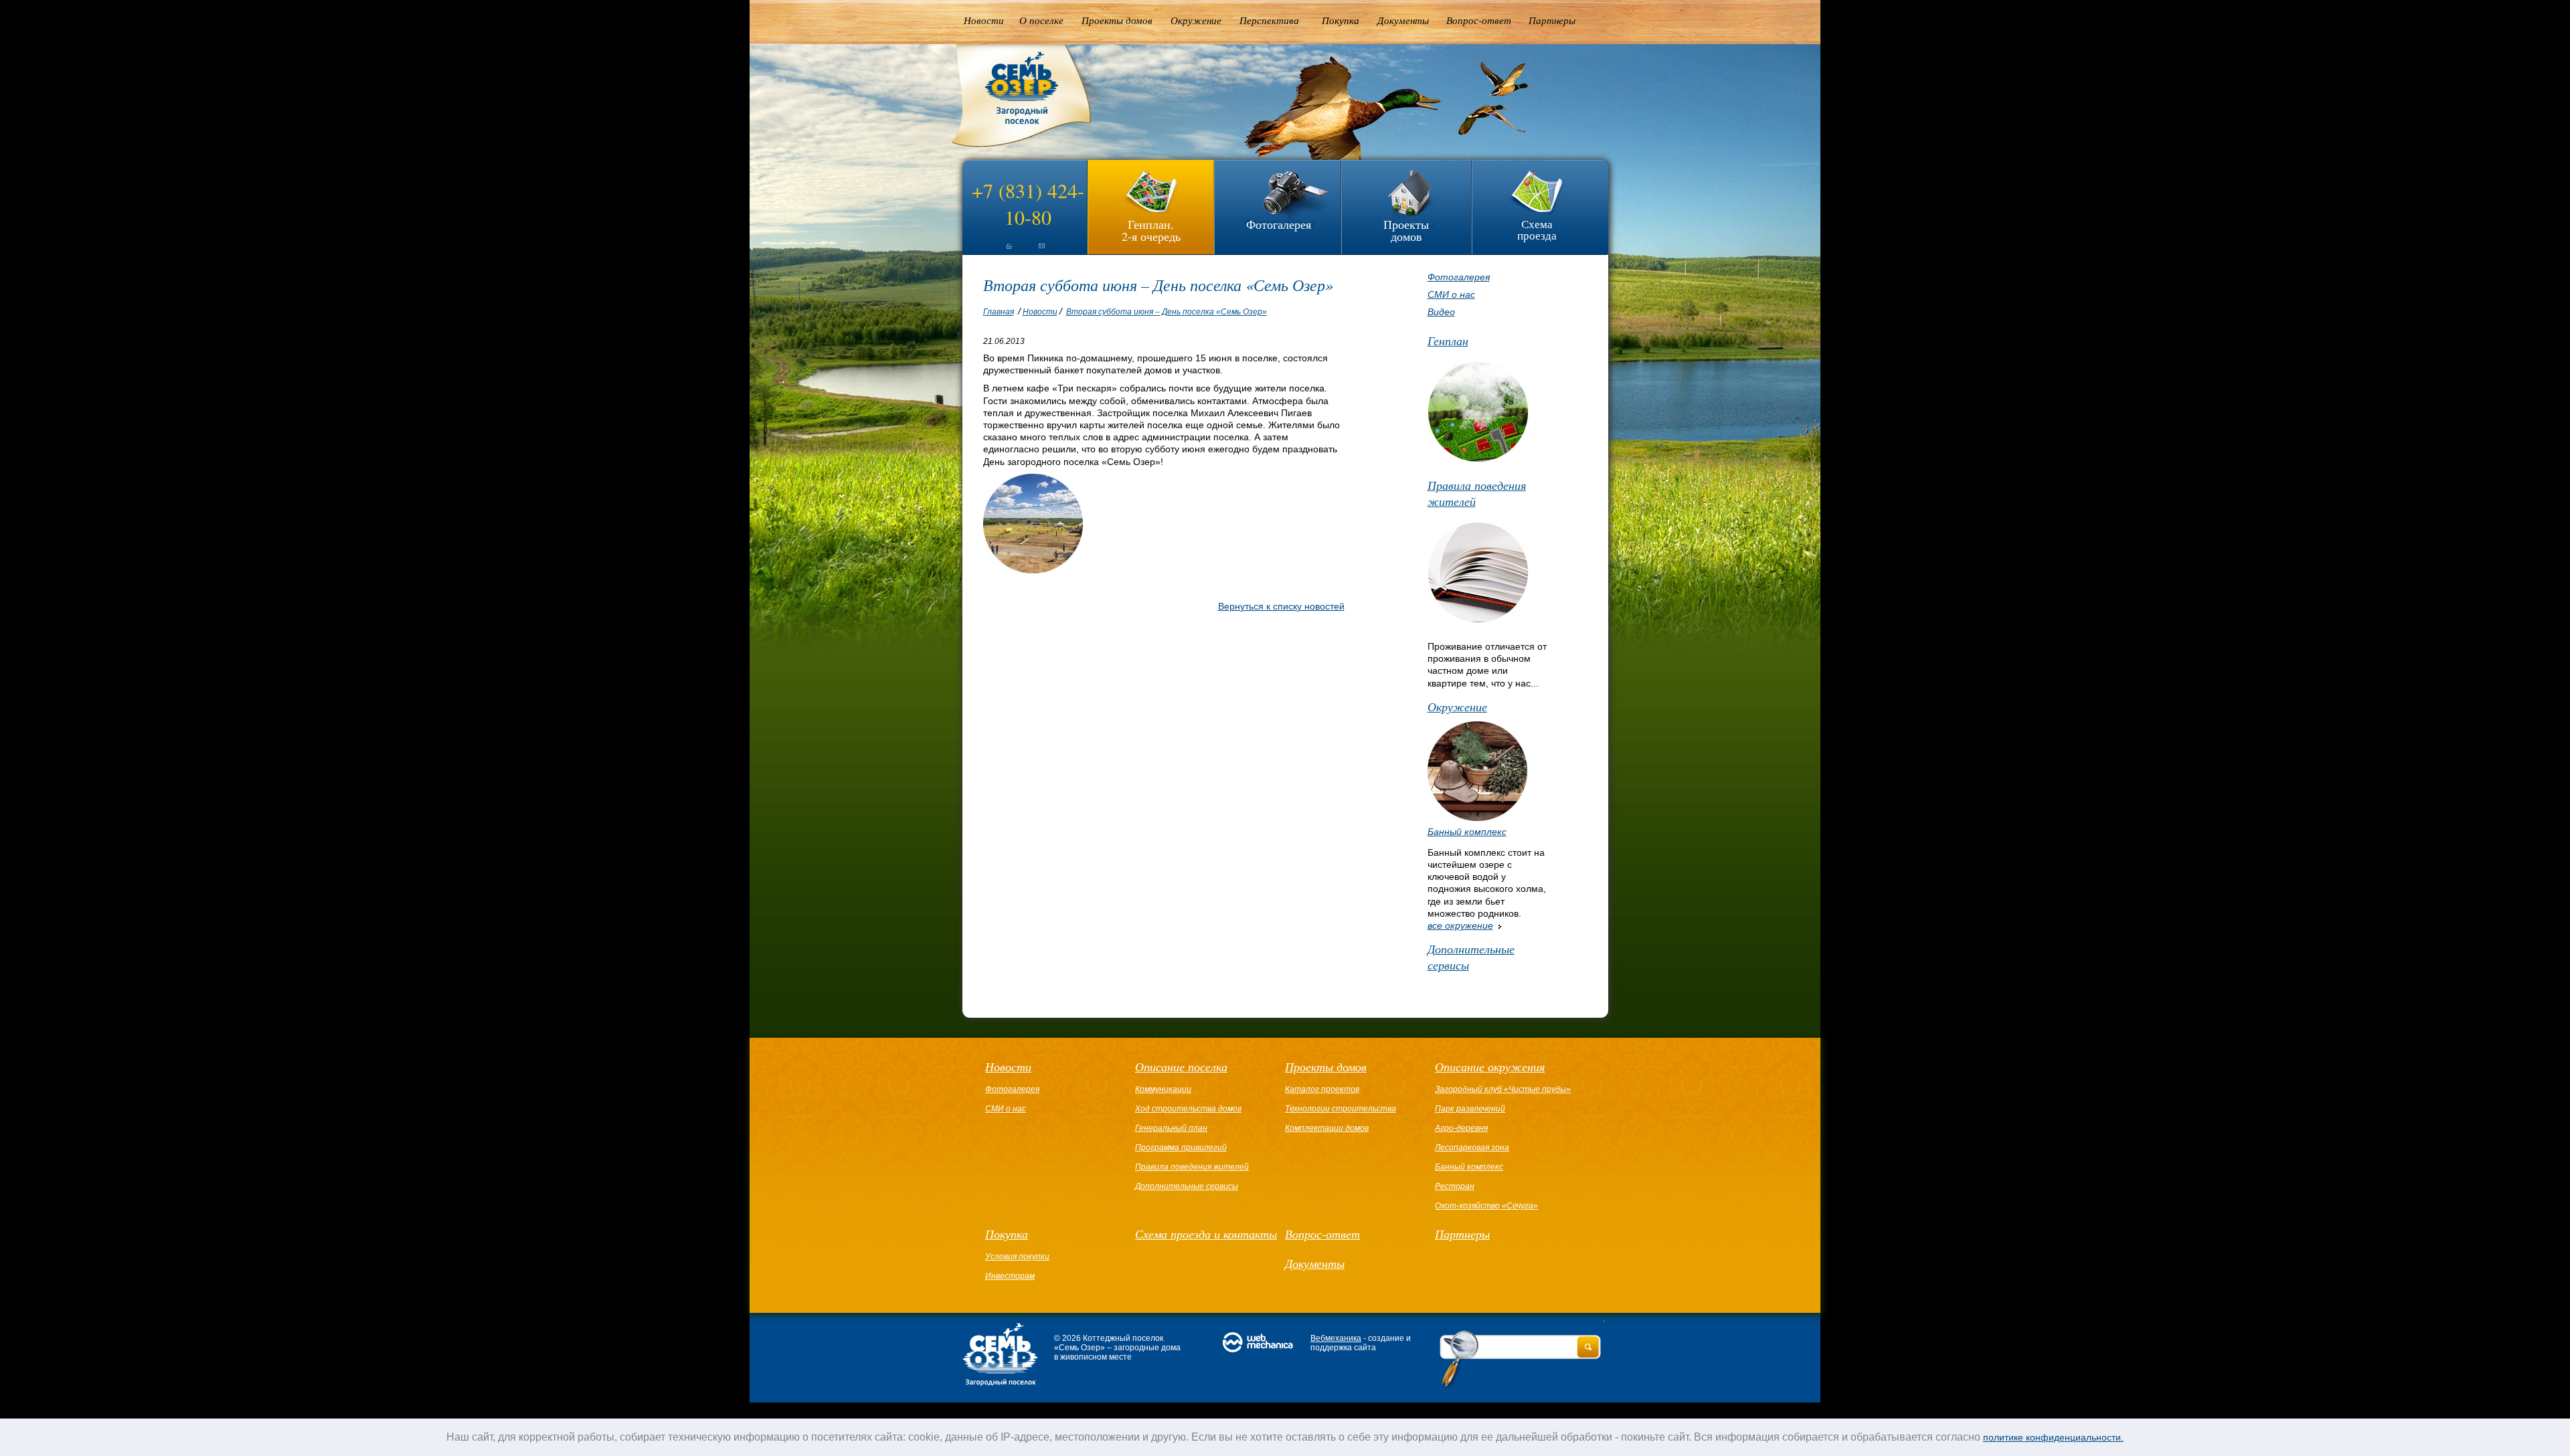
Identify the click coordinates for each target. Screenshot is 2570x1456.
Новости (984, 20)
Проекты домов (1117, 20)
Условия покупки (1017, 1257)
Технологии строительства (1341, 1109)
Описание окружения (1490, 1067)
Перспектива (1269, 20)
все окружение (1460, 925)
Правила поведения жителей (1477, 493)
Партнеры (1552, 20)
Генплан (1448, 341)
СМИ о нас (1451, 294)
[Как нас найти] (1041, 252)
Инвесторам (1010, 1276)
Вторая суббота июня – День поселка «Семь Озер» (1167, 312)
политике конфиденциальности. (2053, 1437)
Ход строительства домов (1188, 1109)
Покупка (1341, 20)
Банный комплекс (1467, 832)
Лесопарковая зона (1472, 1148)
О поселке (1041, 20)
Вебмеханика (1336, 1338)
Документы (1403, 20)
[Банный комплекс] (1477, 818)
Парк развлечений (1470, 1109)
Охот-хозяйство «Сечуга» (1486, 1206)
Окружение (1196, 20)
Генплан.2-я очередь (1151, 229)
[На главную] (997, 252)
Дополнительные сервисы (1471, 957)
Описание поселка (1181, 1067)
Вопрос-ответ (1479, 20)
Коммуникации (1163, 1089)
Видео (1441, 312)
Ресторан (1455, 1186)
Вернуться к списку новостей (1281, 606)
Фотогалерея (1279, 224)
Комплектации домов (1327, 1128)
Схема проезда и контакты (1206, 1234)
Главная (999, 312)
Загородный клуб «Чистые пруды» (1503, 1089)
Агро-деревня (1461, 1128)
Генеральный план (1171, 1128)
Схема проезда (1537, 230)
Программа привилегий (1181, 1148)
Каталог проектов (1322, 1089)
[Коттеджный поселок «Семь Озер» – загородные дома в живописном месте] (1012, 147)
